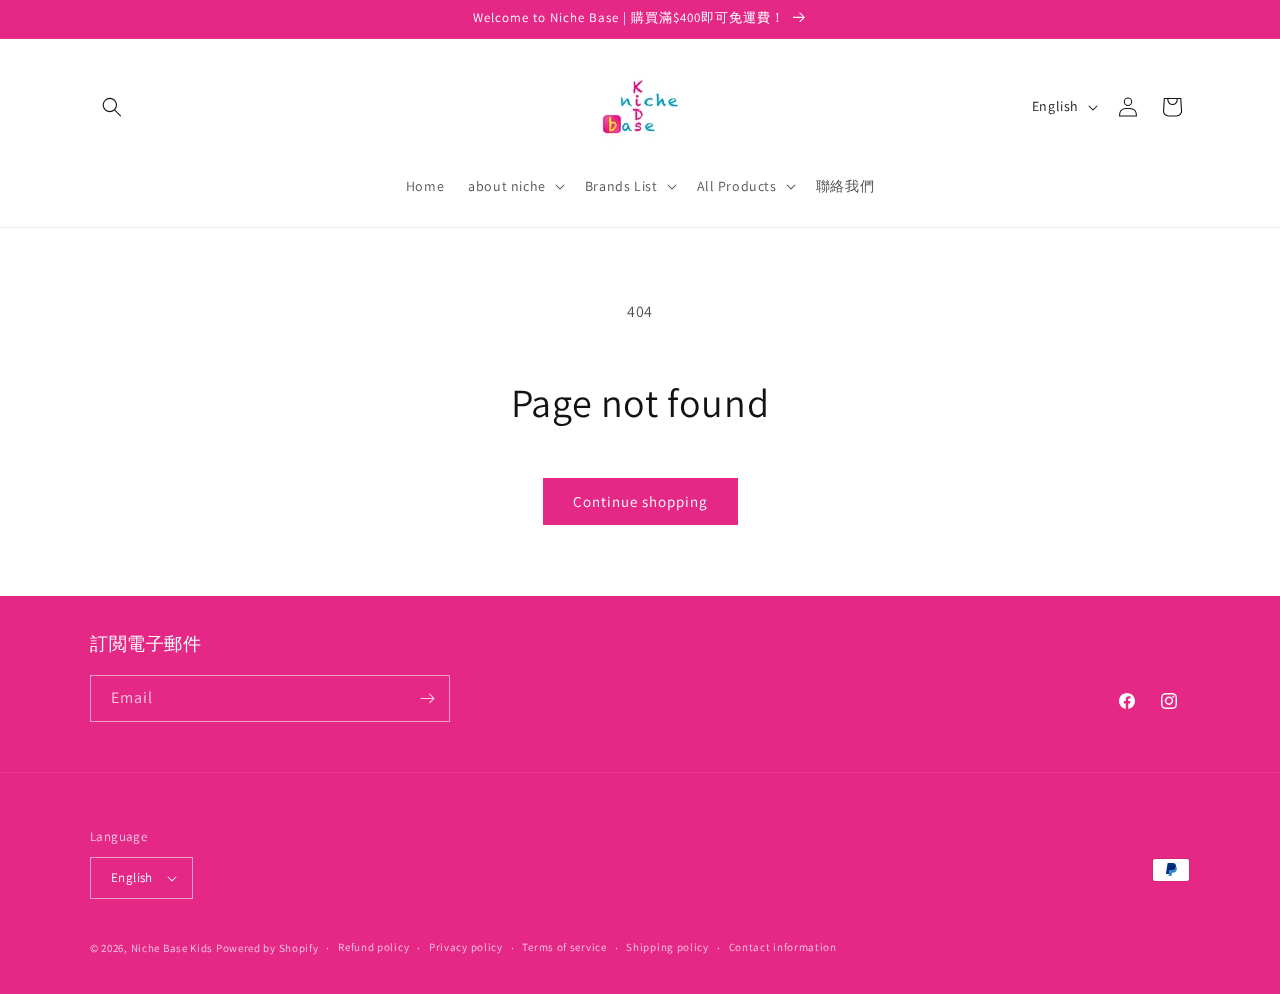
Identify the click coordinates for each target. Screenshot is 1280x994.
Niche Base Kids (172, 948)
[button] (112, 107)
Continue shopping (640, 501)
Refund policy (373, 947)
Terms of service (564, 947)
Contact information (783, 947)
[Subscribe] (427, 698)
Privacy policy (466, 947)
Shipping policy (667, 947)
